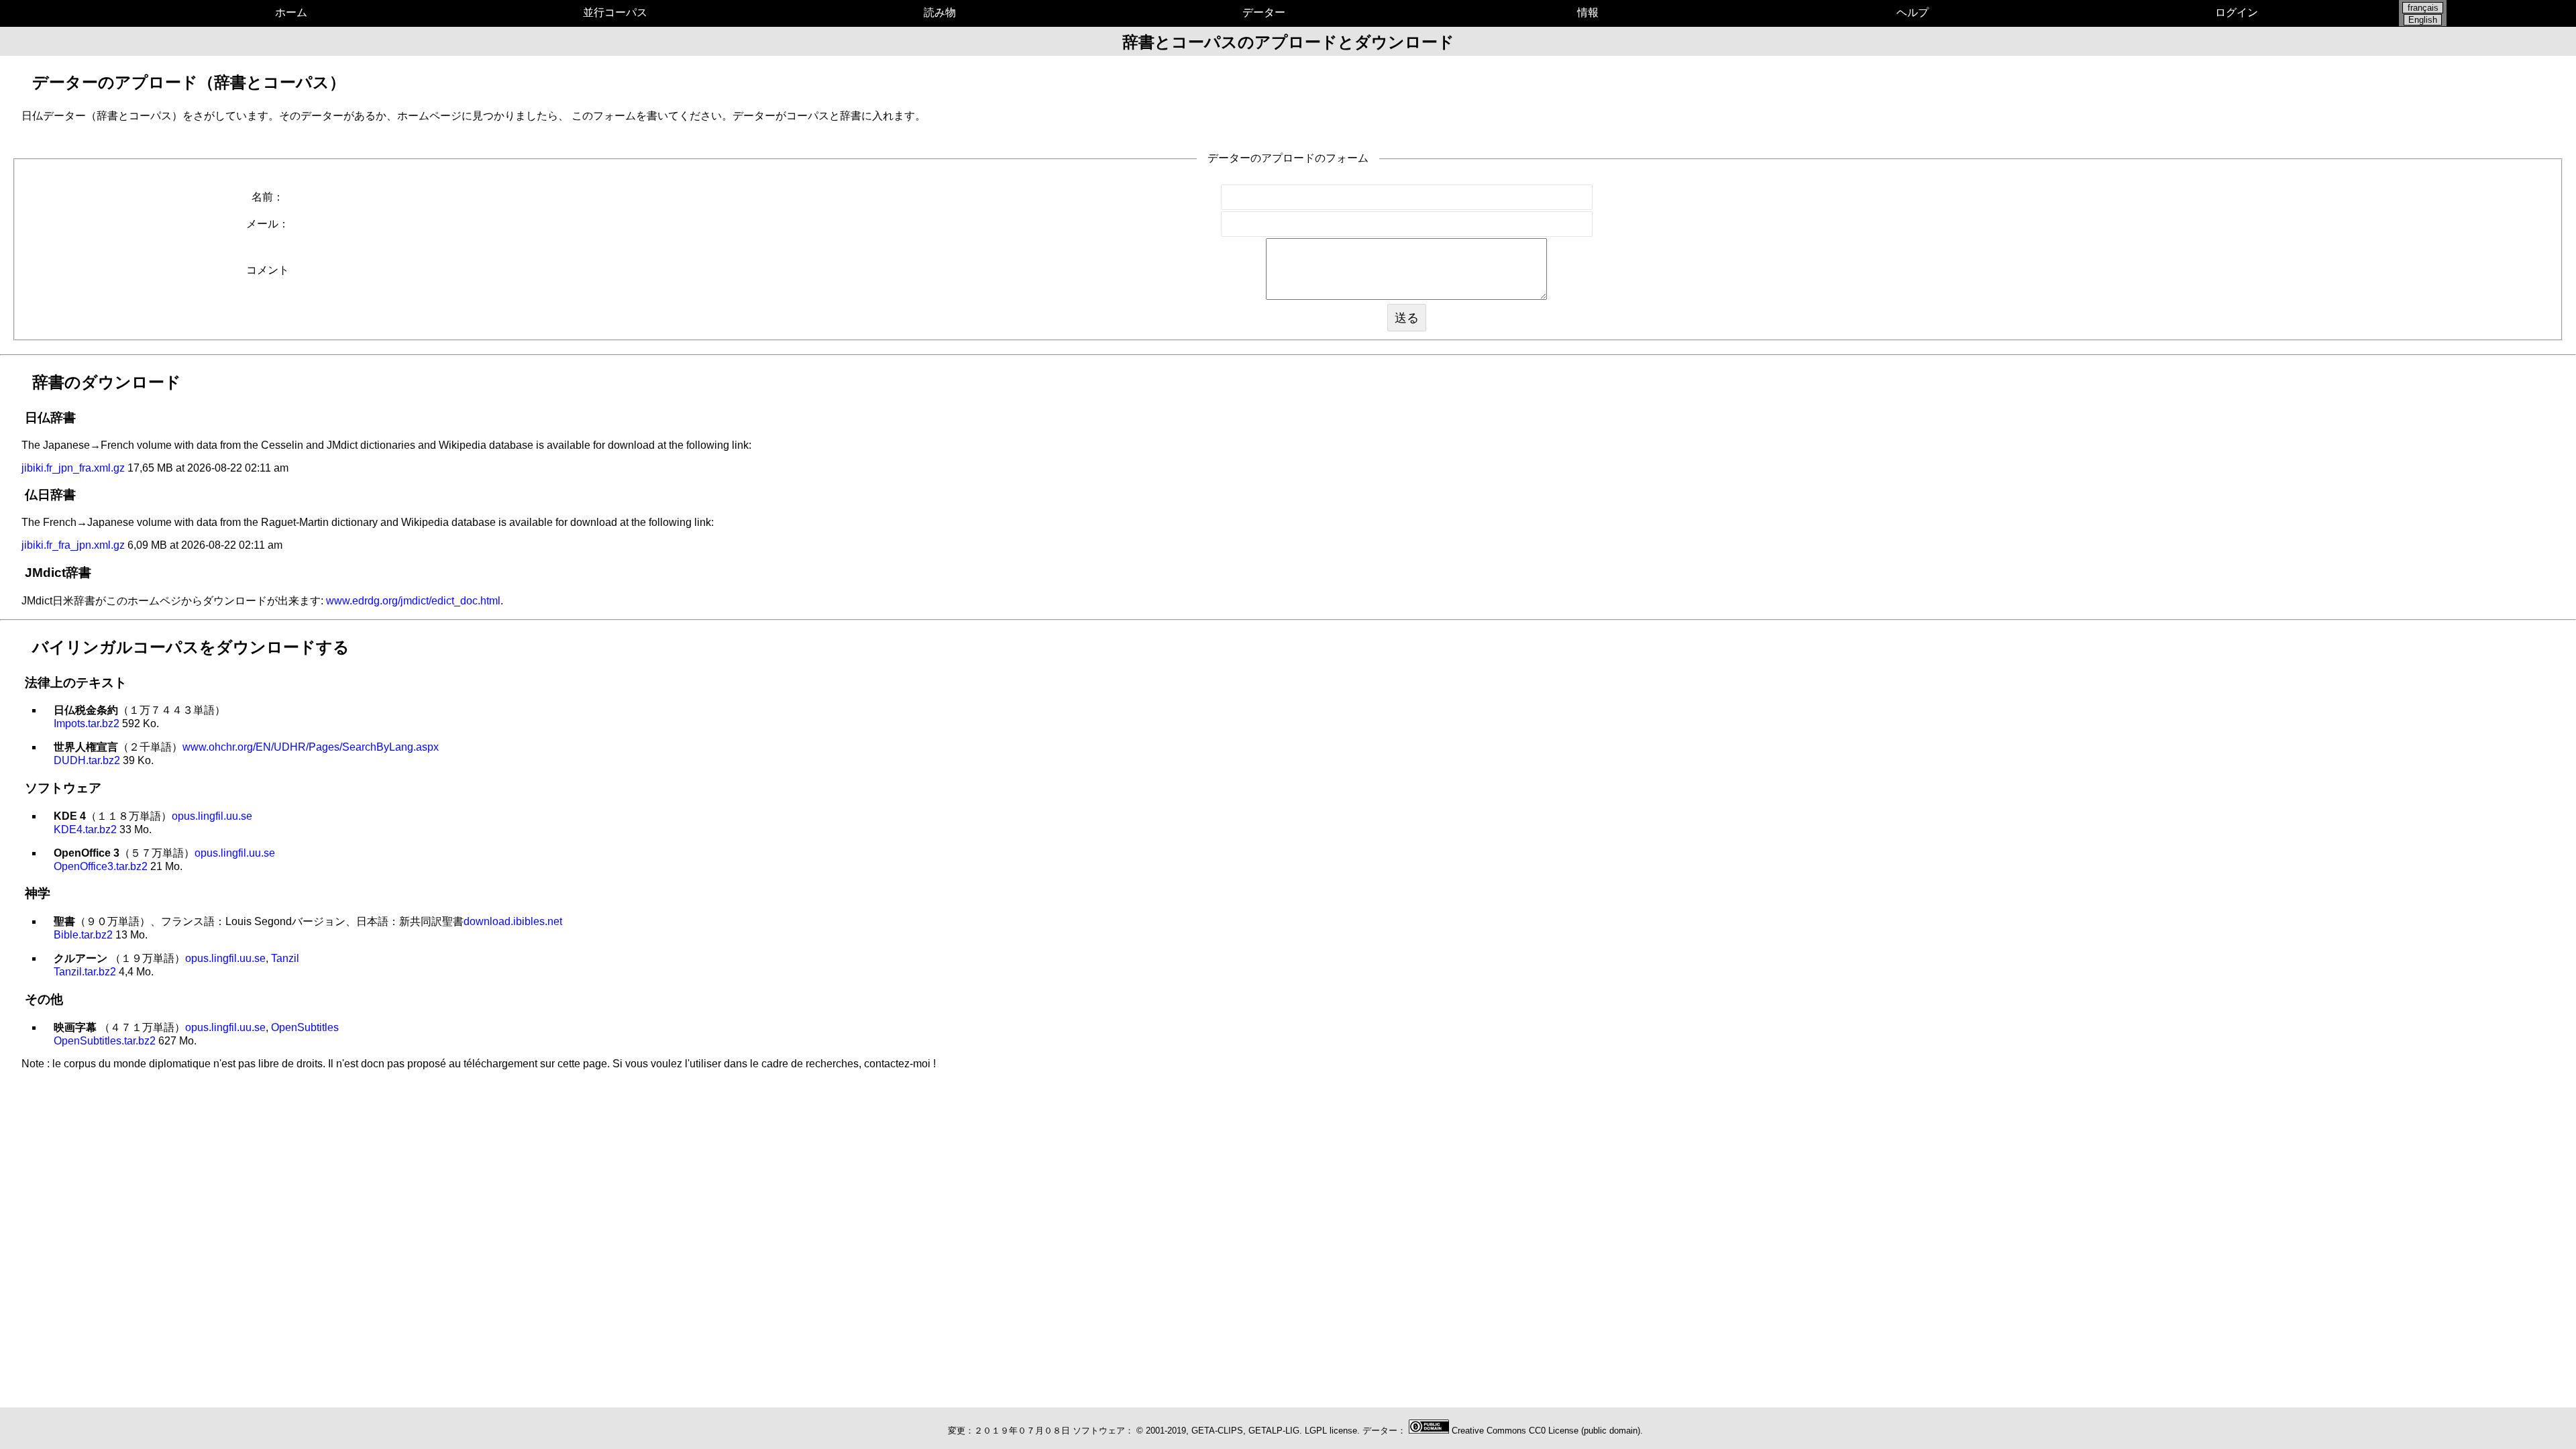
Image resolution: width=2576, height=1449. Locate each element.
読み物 (940, 12)
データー (1264, 12)
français (2423, 8)
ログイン (2237, 12)
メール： (268, 224)
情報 (1588, 12)
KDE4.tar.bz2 (85, 829)
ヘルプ (1913, 12)
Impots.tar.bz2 (87, 723)
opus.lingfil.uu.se (212, 816)
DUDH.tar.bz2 (87, 760)
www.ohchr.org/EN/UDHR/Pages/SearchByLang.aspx (311, 747)
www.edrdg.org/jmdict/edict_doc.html (413, 601)
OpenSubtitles (305, 1027)
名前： (268, 197)
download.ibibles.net (513, 921)
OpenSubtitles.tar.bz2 (105, 1041)
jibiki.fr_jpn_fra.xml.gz (73, 468)
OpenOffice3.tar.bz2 (101, 866)
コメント (268, 270)
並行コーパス (615, 12)
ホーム (291, 12)
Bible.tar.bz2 (83, 935)
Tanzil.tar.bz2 (85, 972)
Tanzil (285, 958)
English (2423, 20)
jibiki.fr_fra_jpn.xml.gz (73, 545)
